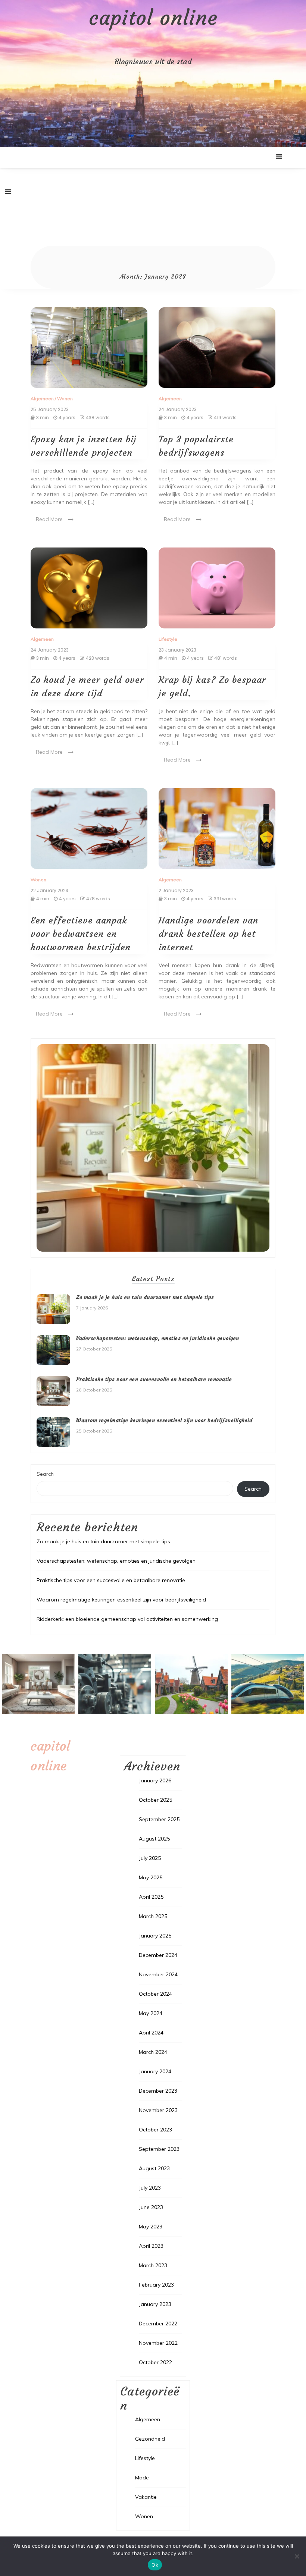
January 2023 (155, 2304)
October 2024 (155, 1994)
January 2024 (155, 2071)
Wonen (65, 399)
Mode (142, 2478)
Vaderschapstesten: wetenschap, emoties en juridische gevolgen (158, 1338)
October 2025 (155, 1800)
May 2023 (151, 2227)
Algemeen (42, 399)
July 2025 (150, 1858)
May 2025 (151, 1877)
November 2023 (158, 2110)
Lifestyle (168, 639)
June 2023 (151, 2207)
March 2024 (153, 2052)
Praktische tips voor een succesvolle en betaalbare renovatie (154, 1379)
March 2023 (153, 2265)
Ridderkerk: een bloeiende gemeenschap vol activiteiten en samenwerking (127, 1619)
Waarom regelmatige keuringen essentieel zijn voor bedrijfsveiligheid (164, 1420)
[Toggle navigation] (8, 191)
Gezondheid (150, 2439)
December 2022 (158, 2324)
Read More (49, 519)
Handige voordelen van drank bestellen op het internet (208, 934)
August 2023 (154, 2168)
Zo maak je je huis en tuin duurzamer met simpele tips (145, 1297)
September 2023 (159, 2149)
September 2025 (159, 1819)
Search (45, 1474)
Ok (155, 2565)
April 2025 (151, 1897)
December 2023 (158, 2091)
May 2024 (151, 2013)
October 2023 (155, 2130)
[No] (297, 2556)
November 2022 (158, 2343)
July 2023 (150, 2188)
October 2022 (155, 2362)
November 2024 (158, 1974)
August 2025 (154, 1839)
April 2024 (151, 2033)
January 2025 (155, 1936)
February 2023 (156, 2285)
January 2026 (155, 1780)
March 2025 (153, 1916)
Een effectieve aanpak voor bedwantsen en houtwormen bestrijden (81, 934)
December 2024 (158, 1955)
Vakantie (146, 2497)
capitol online (153, 18)
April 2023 (151, 2246)
